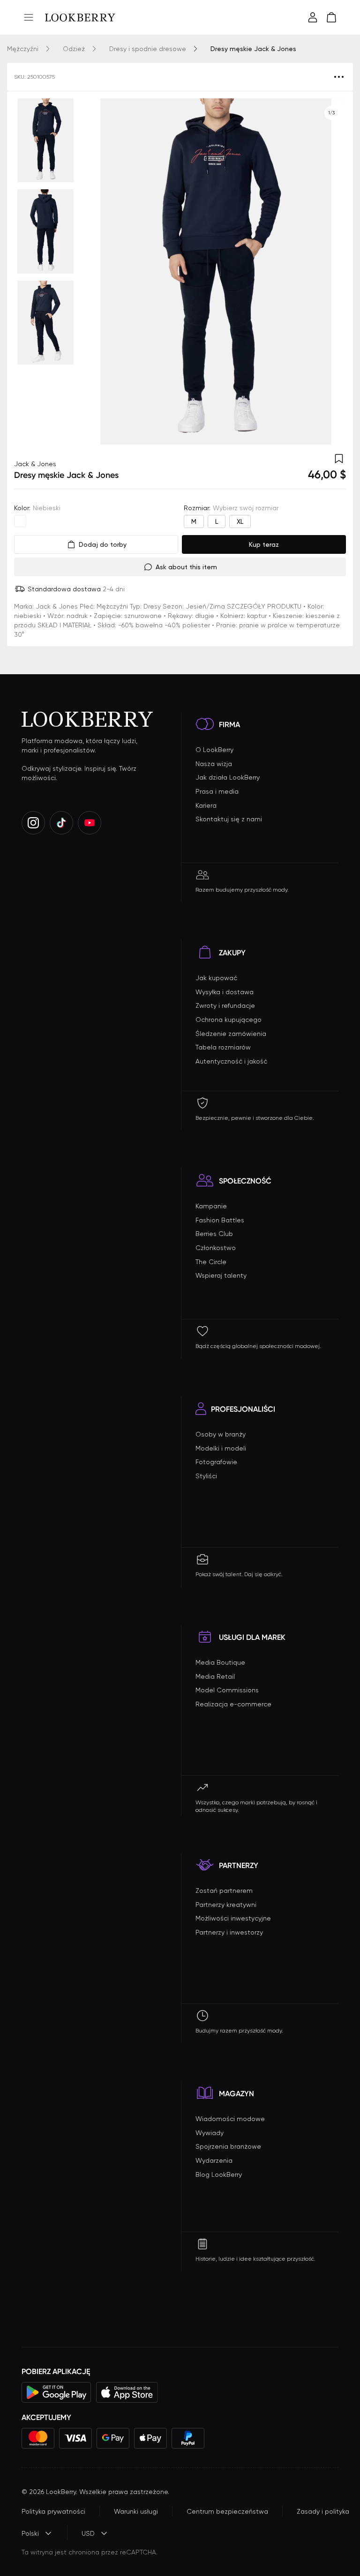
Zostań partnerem (224, 1891)
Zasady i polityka (323, 2511)
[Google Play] (56, 2392)
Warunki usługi (136, 2511)
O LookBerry (214, 750)
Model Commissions (227, 1690)
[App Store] (127, 2392)
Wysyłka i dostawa (225, 992)
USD (88, 2533)
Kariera (206, 805)
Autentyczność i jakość (231, 1061)
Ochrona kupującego (229, 1020)
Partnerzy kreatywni (226, 1905)
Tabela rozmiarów (223, 1047)
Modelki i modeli (221, 1448)
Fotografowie (216, 1462)
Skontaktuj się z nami (229, 819)
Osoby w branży (221, 1434)
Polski (30, 2533)
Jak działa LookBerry (228, 777)
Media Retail (215, 1676)
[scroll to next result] (331, 272)
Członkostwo (216, 1248)
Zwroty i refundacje (225, 1005)
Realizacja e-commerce (233, 1704)
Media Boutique (220, 1662)
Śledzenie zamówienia (231, 1034)
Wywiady (210, 2133)
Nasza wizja (214, 764)
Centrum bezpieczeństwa (227, 2511)
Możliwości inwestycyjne (233, 1918)
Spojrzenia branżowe (228, 2146)
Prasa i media (217, 791)
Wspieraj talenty (221, 1275)
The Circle (211, 1262)
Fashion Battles (220, 1220)
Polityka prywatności (53, 2511)
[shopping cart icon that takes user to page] (331, 17)
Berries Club (214, 1234)
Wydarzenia (214, 2160)
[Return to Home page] (80, 17)
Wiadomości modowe (230, 2119)
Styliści (206, 1476)
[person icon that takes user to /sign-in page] (313, 17)
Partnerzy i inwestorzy (229, 1932)
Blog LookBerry (219, 2174)
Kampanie (211, 1206)
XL (240, 521)
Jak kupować (216, 978)
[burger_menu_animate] (29, 17)
